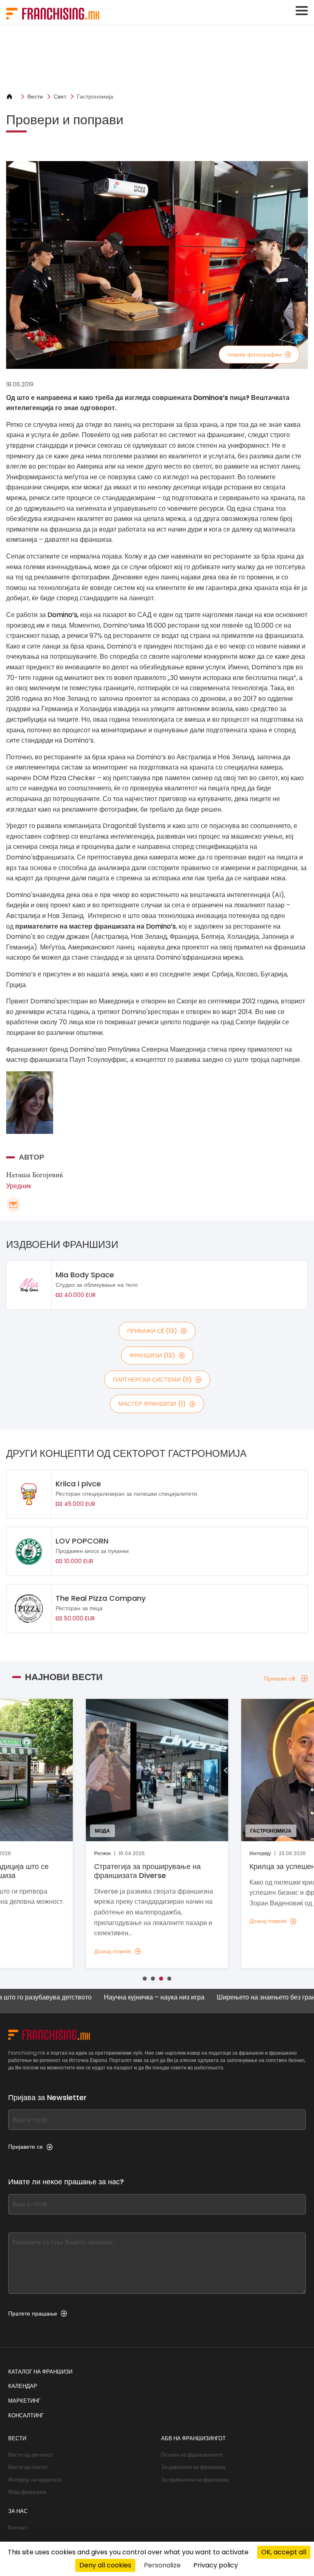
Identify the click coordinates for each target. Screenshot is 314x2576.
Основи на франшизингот (192, 2455)
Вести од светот (28, 2467)
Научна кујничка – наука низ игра (110, 1998)
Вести (35, 96)
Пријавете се (26, 2147)
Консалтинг (26, 2416)
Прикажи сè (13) (152, 1331)
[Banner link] (157, 59)
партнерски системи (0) (152, 1380)
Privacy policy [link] (216, 2565)
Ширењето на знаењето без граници (227, 1998)
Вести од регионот (31, 2455)
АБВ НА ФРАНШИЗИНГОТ (193, 2438)
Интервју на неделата (35, 2480)
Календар (23, 2386)
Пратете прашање (33, 2313)
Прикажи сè (279, 1678)
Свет (60, 96)
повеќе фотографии (254, 355)
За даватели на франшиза (193, 2467)
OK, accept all (284, 2552)
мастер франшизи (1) (152, 1404)
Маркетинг (24, 2401)
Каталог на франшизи (40, 2372)
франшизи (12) (152, 1355)
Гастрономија (95, 96)
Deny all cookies (105, 2565)
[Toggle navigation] (302, 11)
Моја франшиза (27, 2492)
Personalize (162, 2565)
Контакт (18, 2528)
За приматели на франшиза (195, 2480)
